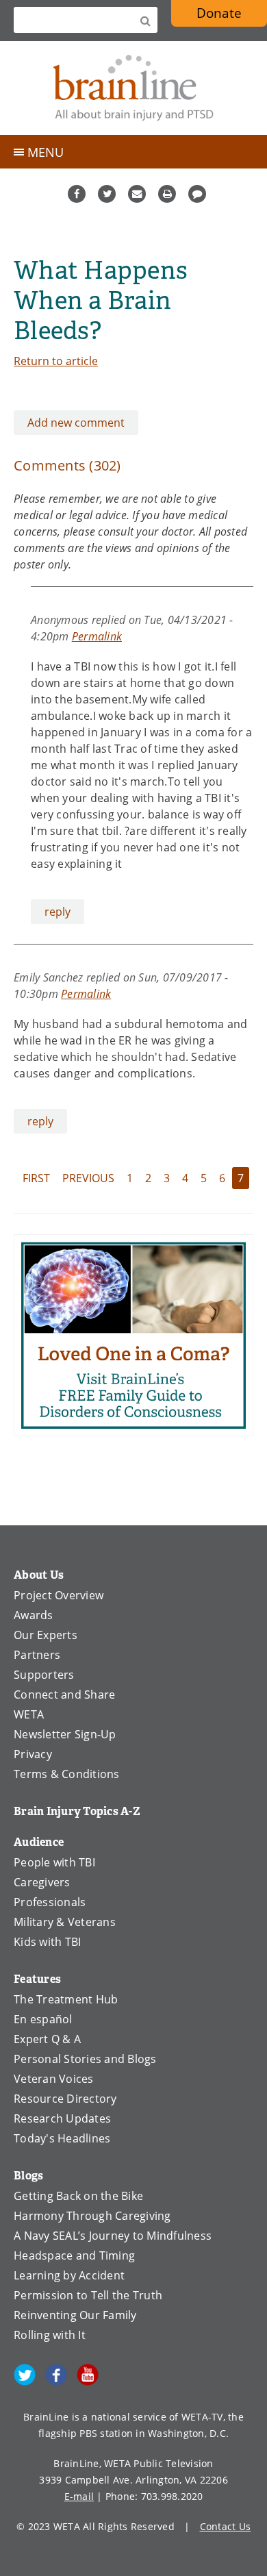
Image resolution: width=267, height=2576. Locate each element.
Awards (34, 1615)
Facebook (77, 194)
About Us (39, 1575)
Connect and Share (64, 1695)
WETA (29, 1714)
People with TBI (54, 1862)
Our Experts (46, 1635)
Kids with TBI (47, 1942)
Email (137, 194)
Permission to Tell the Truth (88, 2295)
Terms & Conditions (67, 1774)
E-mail (79, 2496)
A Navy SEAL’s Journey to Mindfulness (113, 2236)
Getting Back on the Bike (78, 2196)
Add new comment (76, 423)
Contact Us (226, 2526)
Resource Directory (65, 2099)
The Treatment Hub (66, 1999)
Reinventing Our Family (75, 2315)
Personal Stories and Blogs (85, 2059)
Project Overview (59, 1595)
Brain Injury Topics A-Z (77, 1811)
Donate (219, 13)
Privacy (33, 1754)
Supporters (44, 1675)
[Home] (133, 88)
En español (43, 2019)
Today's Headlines (62, 2138)
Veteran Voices (54, 2079)
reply (58, 912)
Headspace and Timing (74, 2255)
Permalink (97, 636)
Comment (197, 194)
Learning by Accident (69, 2275)
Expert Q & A (47, 2039)
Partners (37, 1655)
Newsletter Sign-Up (65, 1734)
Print (167, 194)
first (36, 1178)
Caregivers (42, 1882)
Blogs (28, 2176)
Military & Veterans (65, 1922)
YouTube (88, 2375)
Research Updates (62, 2118)
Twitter (107, 194)
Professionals (50, 1902)
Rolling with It (50, 2335)
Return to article (56, 361)
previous (88, 1178)
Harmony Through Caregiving (92, 2216)
